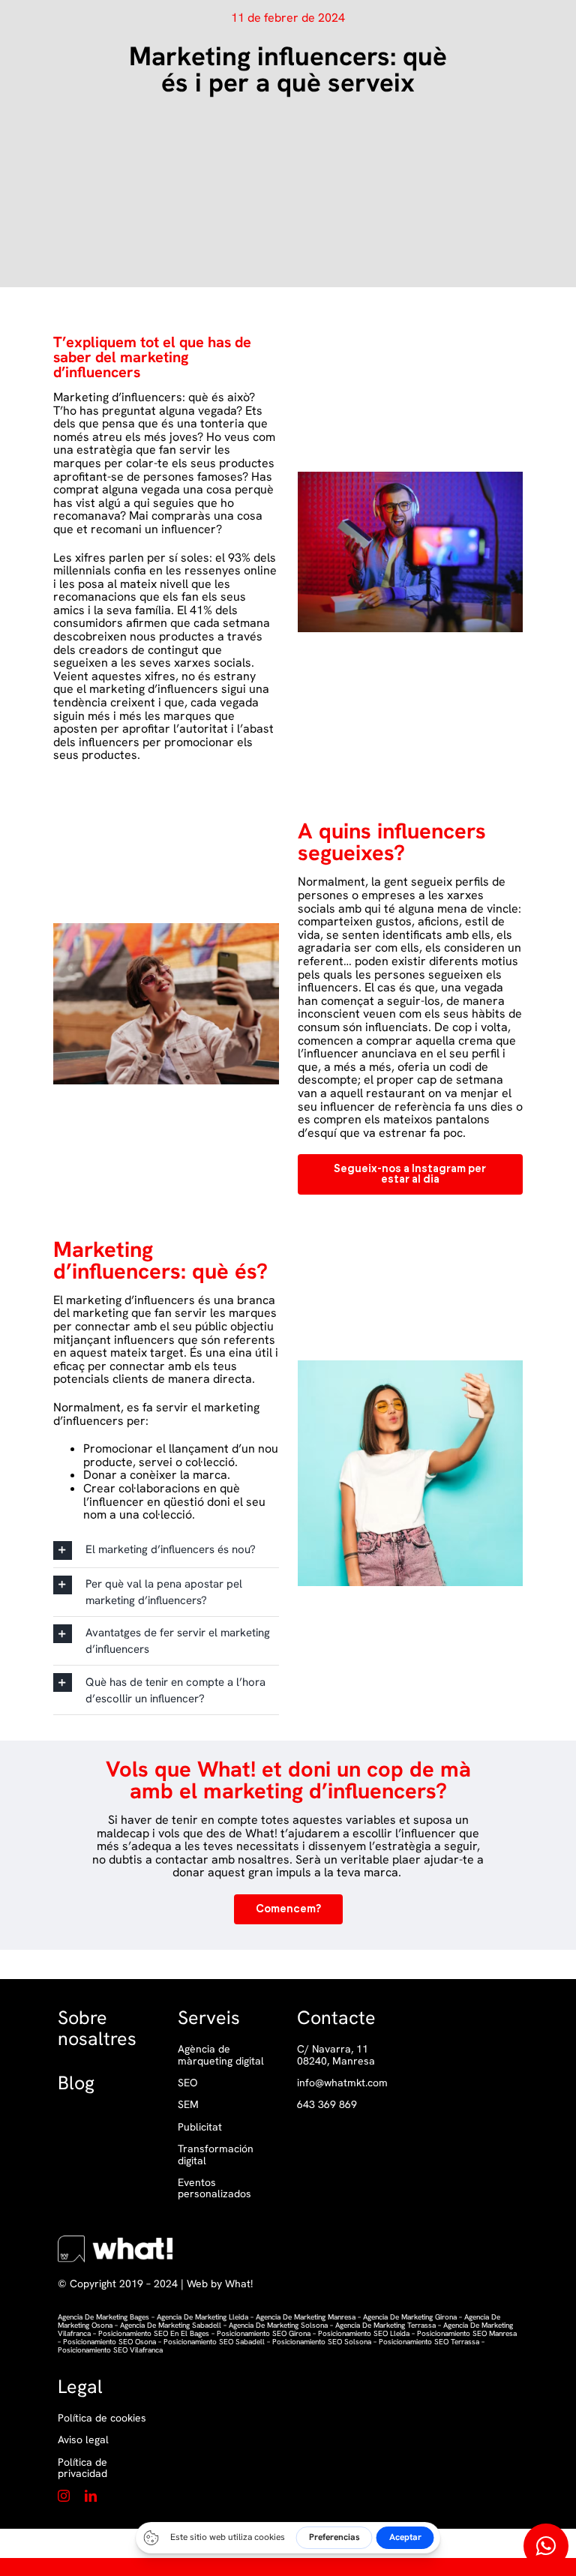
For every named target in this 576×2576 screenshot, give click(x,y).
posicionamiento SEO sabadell (214, 2342)
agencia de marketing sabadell (171, 2325)
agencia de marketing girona (410, 2317)
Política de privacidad (82, 2468)
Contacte (336, 2018)
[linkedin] (91, 2496)
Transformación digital (216, 2155)
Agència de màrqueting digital (221, 2055)
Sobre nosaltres (97, 2028)
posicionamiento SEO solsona (322, 2342)
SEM (188, 2105)
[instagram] (64, 2496)
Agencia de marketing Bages (103, 2317)
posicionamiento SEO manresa (467, 2333)
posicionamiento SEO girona (264, 2333)
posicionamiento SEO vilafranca (110, 2350)
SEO (187, 2083)
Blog (76, 2083)
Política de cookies (102, 2418)
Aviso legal (83, 2440)
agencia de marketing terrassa (385, 2325)
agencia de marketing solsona (278, 2325)
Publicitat (200, 2127)
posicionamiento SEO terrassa (429, 2342)
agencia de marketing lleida (201, 2317)
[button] (166, 1550)
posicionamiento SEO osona (109, 2342)
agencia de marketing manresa (306, 2317)
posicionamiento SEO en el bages (154, 2333)
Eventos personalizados (214, 2189)
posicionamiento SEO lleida (364, 2333)
